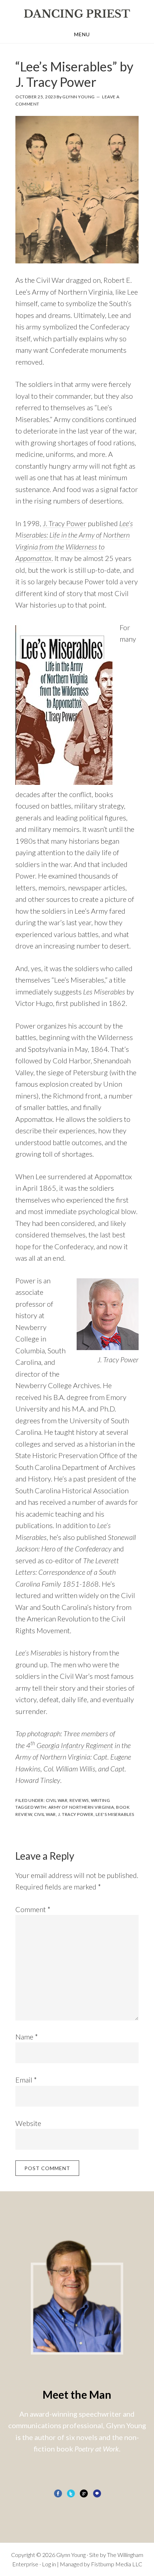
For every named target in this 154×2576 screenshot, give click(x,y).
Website (28, 2123)
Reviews (79, 1800)
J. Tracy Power (64, 523)
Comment (33, 1909)
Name (27, 2037)
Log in (49, 2564)
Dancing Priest (77, 14)
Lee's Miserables (115, 1814)
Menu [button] (82, 34)
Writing (101, 1800)
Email (26, 2080)
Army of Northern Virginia (81, 1807)
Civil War (57, 1800)
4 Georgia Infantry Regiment (70, 1745)
